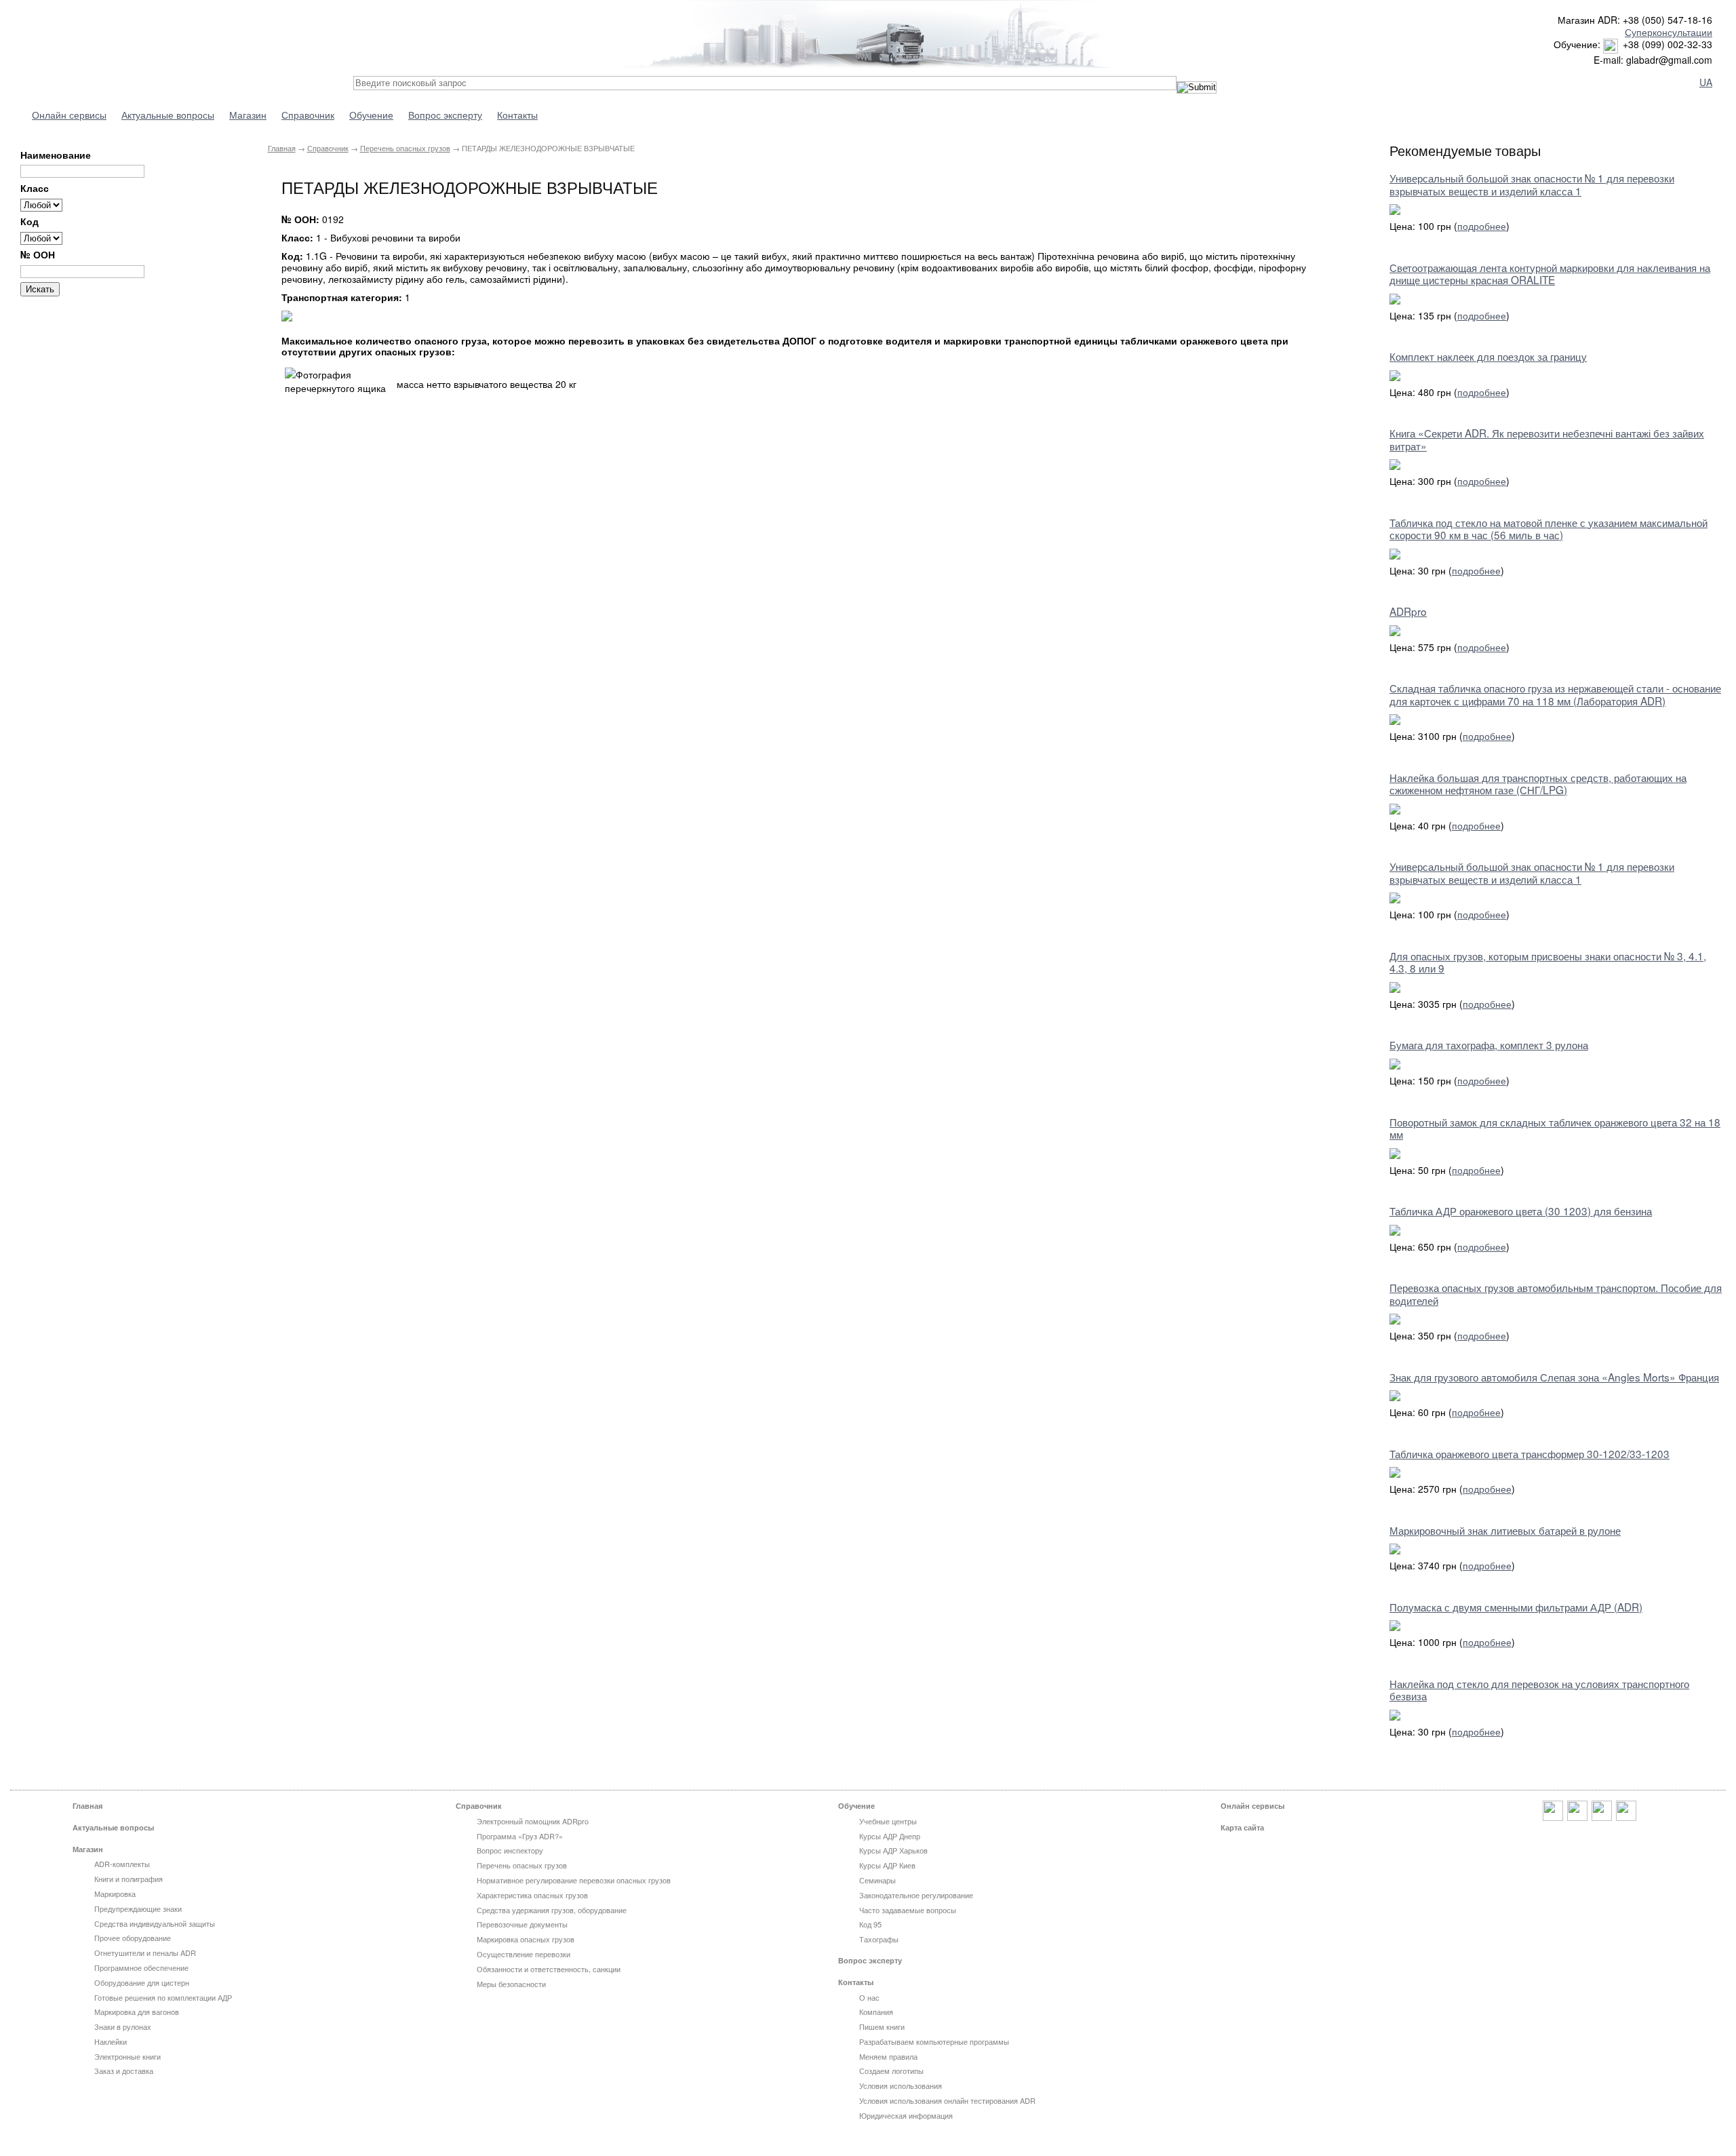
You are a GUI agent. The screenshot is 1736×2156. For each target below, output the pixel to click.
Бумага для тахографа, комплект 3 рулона (1489, 1044)
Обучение (371, 115)
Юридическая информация (906, 2115)
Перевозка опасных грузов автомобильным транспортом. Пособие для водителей (1556, 1293)
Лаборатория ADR (142, 36)
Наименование (56, 155)
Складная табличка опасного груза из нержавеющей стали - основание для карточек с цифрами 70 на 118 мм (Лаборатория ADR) (1555, 694)
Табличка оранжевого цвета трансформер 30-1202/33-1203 (1530, 1453)
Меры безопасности (511, 1984)
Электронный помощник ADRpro (533, 1821)
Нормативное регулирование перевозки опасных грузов (574, 1880)
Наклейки (111, 2041)
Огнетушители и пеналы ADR (145, 1953)
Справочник (308, 115)
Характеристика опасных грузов (532, 1895)
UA (1706, 82)
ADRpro (1408, 611)
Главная (282, 148)
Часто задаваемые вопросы (908, 1910)
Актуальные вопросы (168, 115)
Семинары (877, 1880)
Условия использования (901, 2085)
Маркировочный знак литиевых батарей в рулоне (1505, 1530)
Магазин (248, 115)
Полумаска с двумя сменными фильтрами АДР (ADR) (1516, 1607)
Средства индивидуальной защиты (155, 1923)
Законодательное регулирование (916, 1895)
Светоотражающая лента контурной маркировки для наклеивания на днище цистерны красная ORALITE (1550, 273)
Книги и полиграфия (129, 1879)
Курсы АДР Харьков (893, 1850)
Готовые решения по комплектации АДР (163, 1997)
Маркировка (115, 1894)
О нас (869, 1997)
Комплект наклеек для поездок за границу (1488, 356)
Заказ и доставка (124, 2071)
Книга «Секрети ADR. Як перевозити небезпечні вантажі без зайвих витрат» (1547, 439)
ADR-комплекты (122, 1864)
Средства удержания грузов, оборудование (552, 1910)
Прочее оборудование (133, 1938)
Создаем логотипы (891, 2071)
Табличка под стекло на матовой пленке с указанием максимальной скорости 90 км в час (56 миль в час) (1548, 528)
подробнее (1482, 226)
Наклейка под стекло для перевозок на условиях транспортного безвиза (1539, 1689)
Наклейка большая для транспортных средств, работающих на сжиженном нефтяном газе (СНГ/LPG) (1538, 783)
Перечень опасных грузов (405, 148)
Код (29, 221)
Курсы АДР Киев (887, 1865)
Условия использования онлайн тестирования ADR (947, 2100)
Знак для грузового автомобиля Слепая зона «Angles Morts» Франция (1554, 1377)
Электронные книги (127, 2056)
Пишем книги (882, 2026)
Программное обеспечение (141, 1967)
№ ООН (38, 255)
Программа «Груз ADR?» (520, 1836)
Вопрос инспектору (510, 1850)
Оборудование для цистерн (142, 1982)
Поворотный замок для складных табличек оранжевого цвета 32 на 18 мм (1555, 1128)
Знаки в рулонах (123, 2026)
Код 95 (870, 1924)
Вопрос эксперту (445, 115)
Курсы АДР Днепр (890, 1836)
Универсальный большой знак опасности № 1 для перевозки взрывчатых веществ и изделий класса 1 (1532, 184)
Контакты (517, 115)
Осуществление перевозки (524, 1954)
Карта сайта (1242, 1827)
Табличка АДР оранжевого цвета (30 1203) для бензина (1521, 1211)
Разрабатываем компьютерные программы (934, 2041)
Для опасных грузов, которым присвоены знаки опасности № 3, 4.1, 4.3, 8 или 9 (1548, 962)
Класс (35, 188)
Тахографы (879, 1939)
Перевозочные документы (522, 1924)
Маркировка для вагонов (137, 2012)
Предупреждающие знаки (138, 1908)
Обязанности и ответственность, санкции (549, 1969)
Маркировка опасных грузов (526, 1939)
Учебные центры (888, 1821)
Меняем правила (888, 2056)
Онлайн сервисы (69, 115)
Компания (876, 2012)
